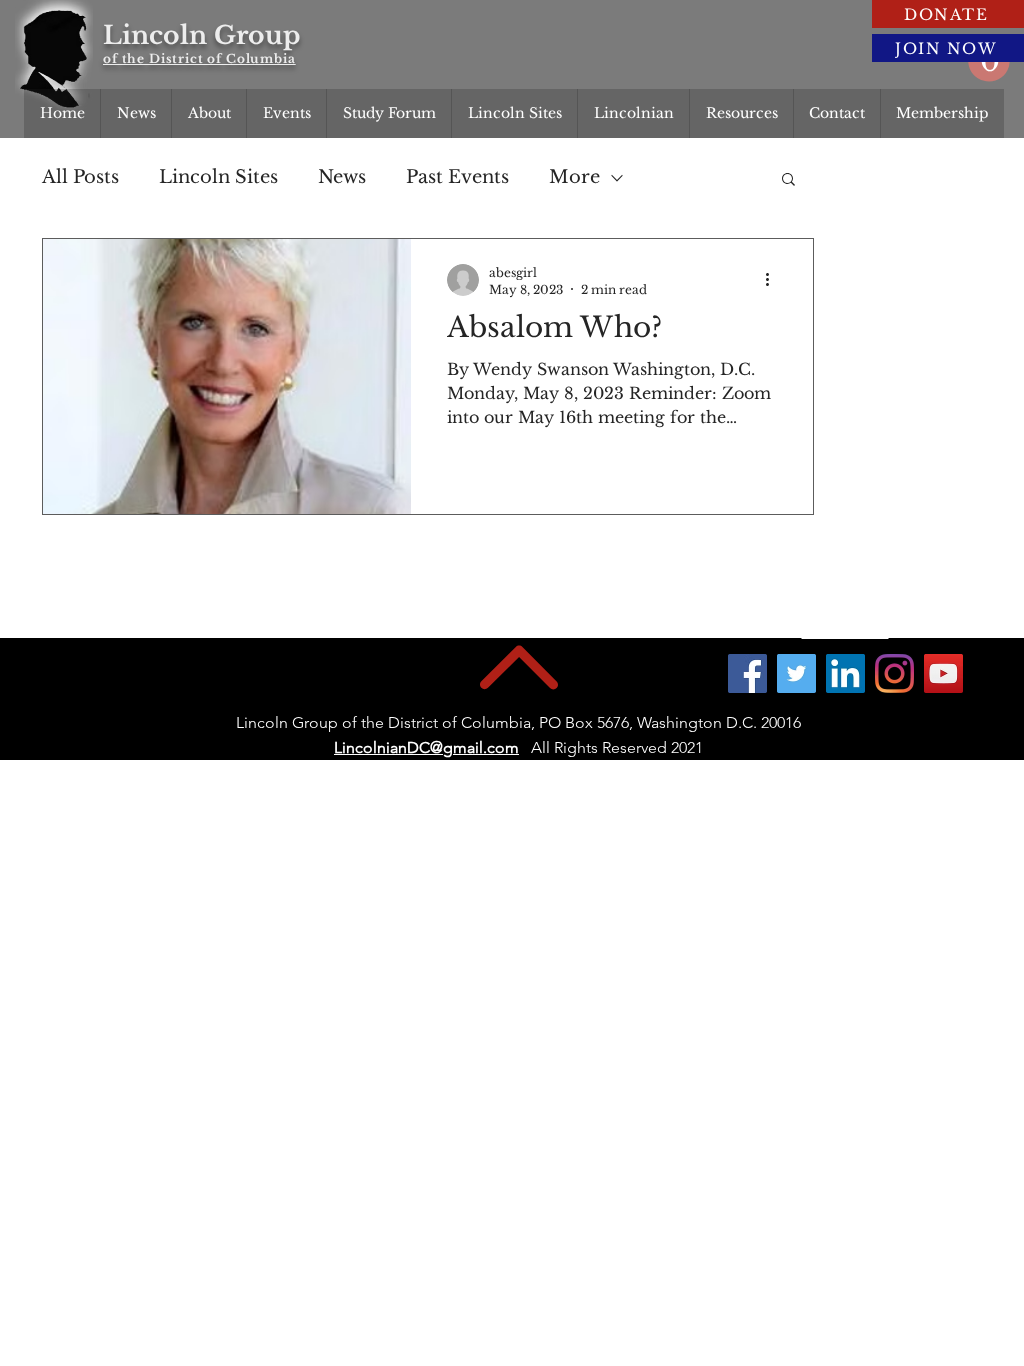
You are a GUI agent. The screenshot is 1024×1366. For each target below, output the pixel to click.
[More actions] (774, 280)
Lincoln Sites (218, 177)
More (574, 177)
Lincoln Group (201, 35)
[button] (788, 180)
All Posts (80, 177)
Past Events (457, 177)
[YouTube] (943, 673)
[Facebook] (747, 673)
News (342, 177)
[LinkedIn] (845, 673)
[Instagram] (894, 673)
